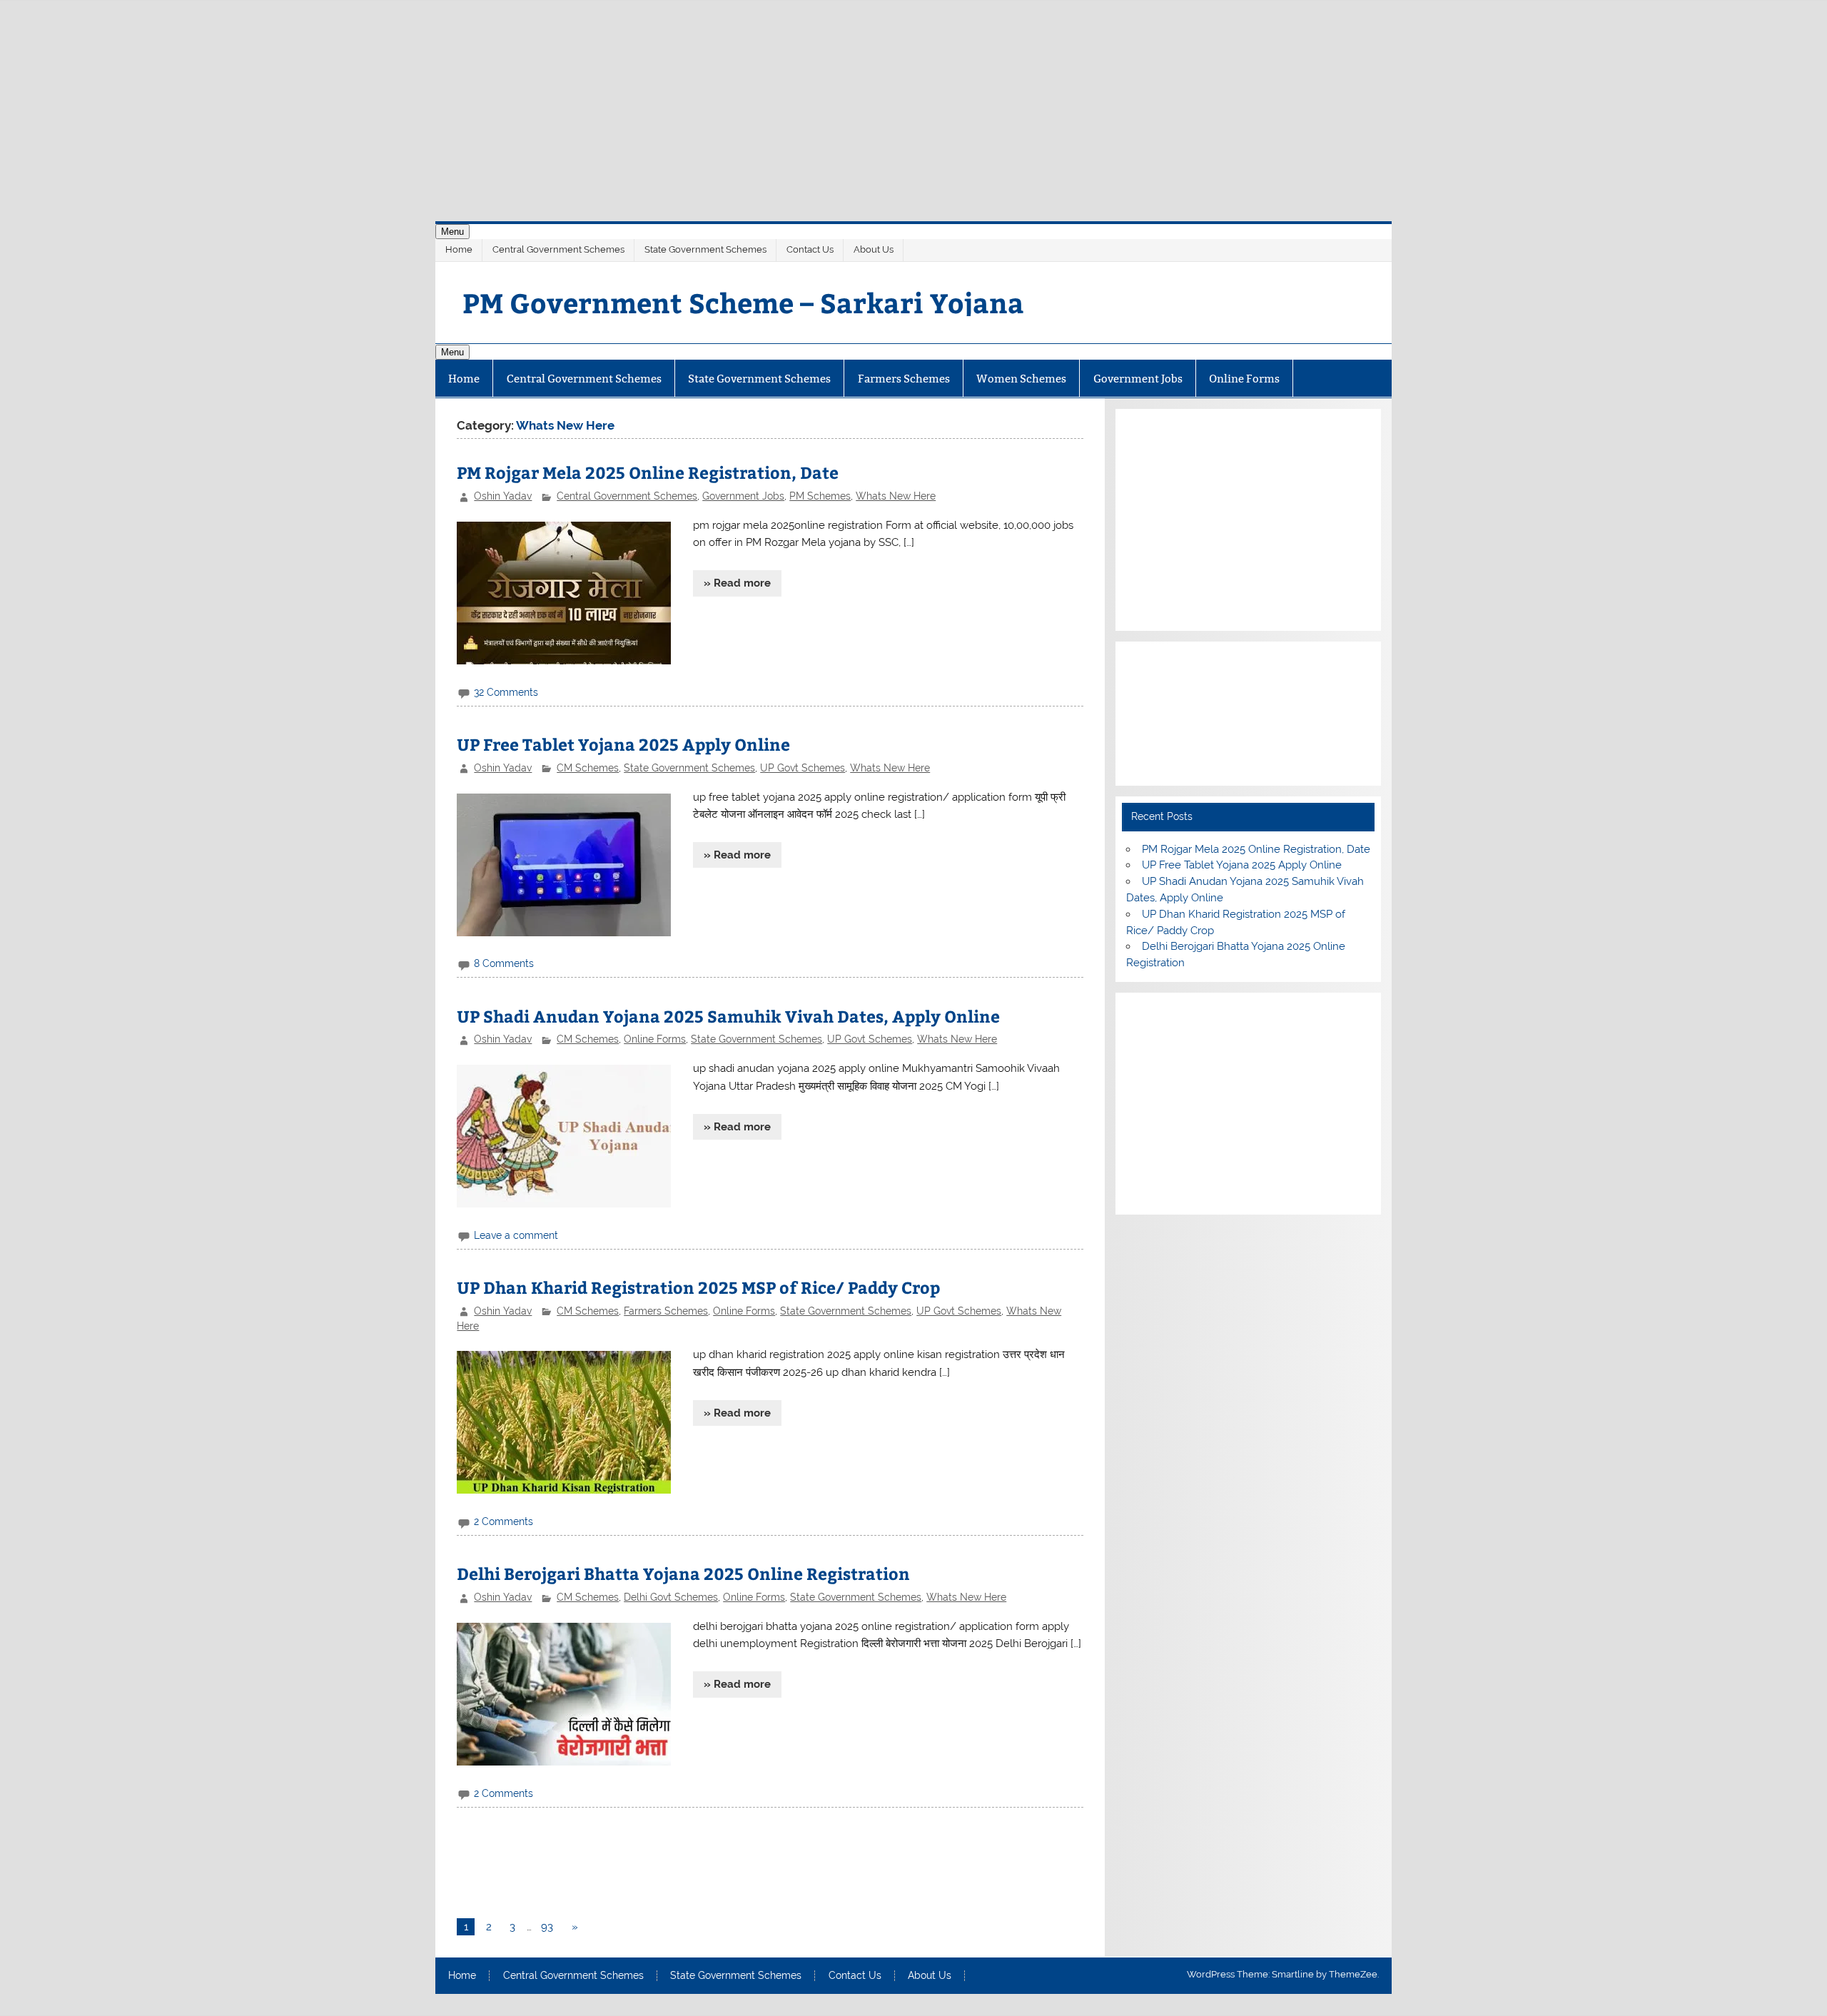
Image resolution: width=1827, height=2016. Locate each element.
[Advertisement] (913, 100)
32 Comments (506, 692)
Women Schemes (1021, 379)
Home (459, 249)
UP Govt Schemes (803, 768)
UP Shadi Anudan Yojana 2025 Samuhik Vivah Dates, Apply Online (728, 1016)
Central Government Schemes (558, 249)
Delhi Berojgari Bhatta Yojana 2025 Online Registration (683, 1573)
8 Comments (504, 963)
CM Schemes (588, 768)
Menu (452, 232)
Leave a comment (516, 1235)
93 (547, 1927)
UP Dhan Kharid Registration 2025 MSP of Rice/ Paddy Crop (698, 1287)
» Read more (737, 583)
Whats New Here (896, 496)
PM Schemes (820, 496)
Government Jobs (1138, 379)
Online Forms (1244, 379)
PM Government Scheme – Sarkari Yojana (743, 302)
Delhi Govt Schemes (671, 1597)
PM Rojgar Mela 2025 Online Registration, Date (648, 472)
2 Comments (503, 1521)
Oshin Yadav (503, 496)
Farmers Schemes (904, 379)
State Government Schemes (705, 249)
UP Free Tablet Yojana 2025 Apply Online (623, 744)
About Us (874, 249)
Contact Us (810, 249)
